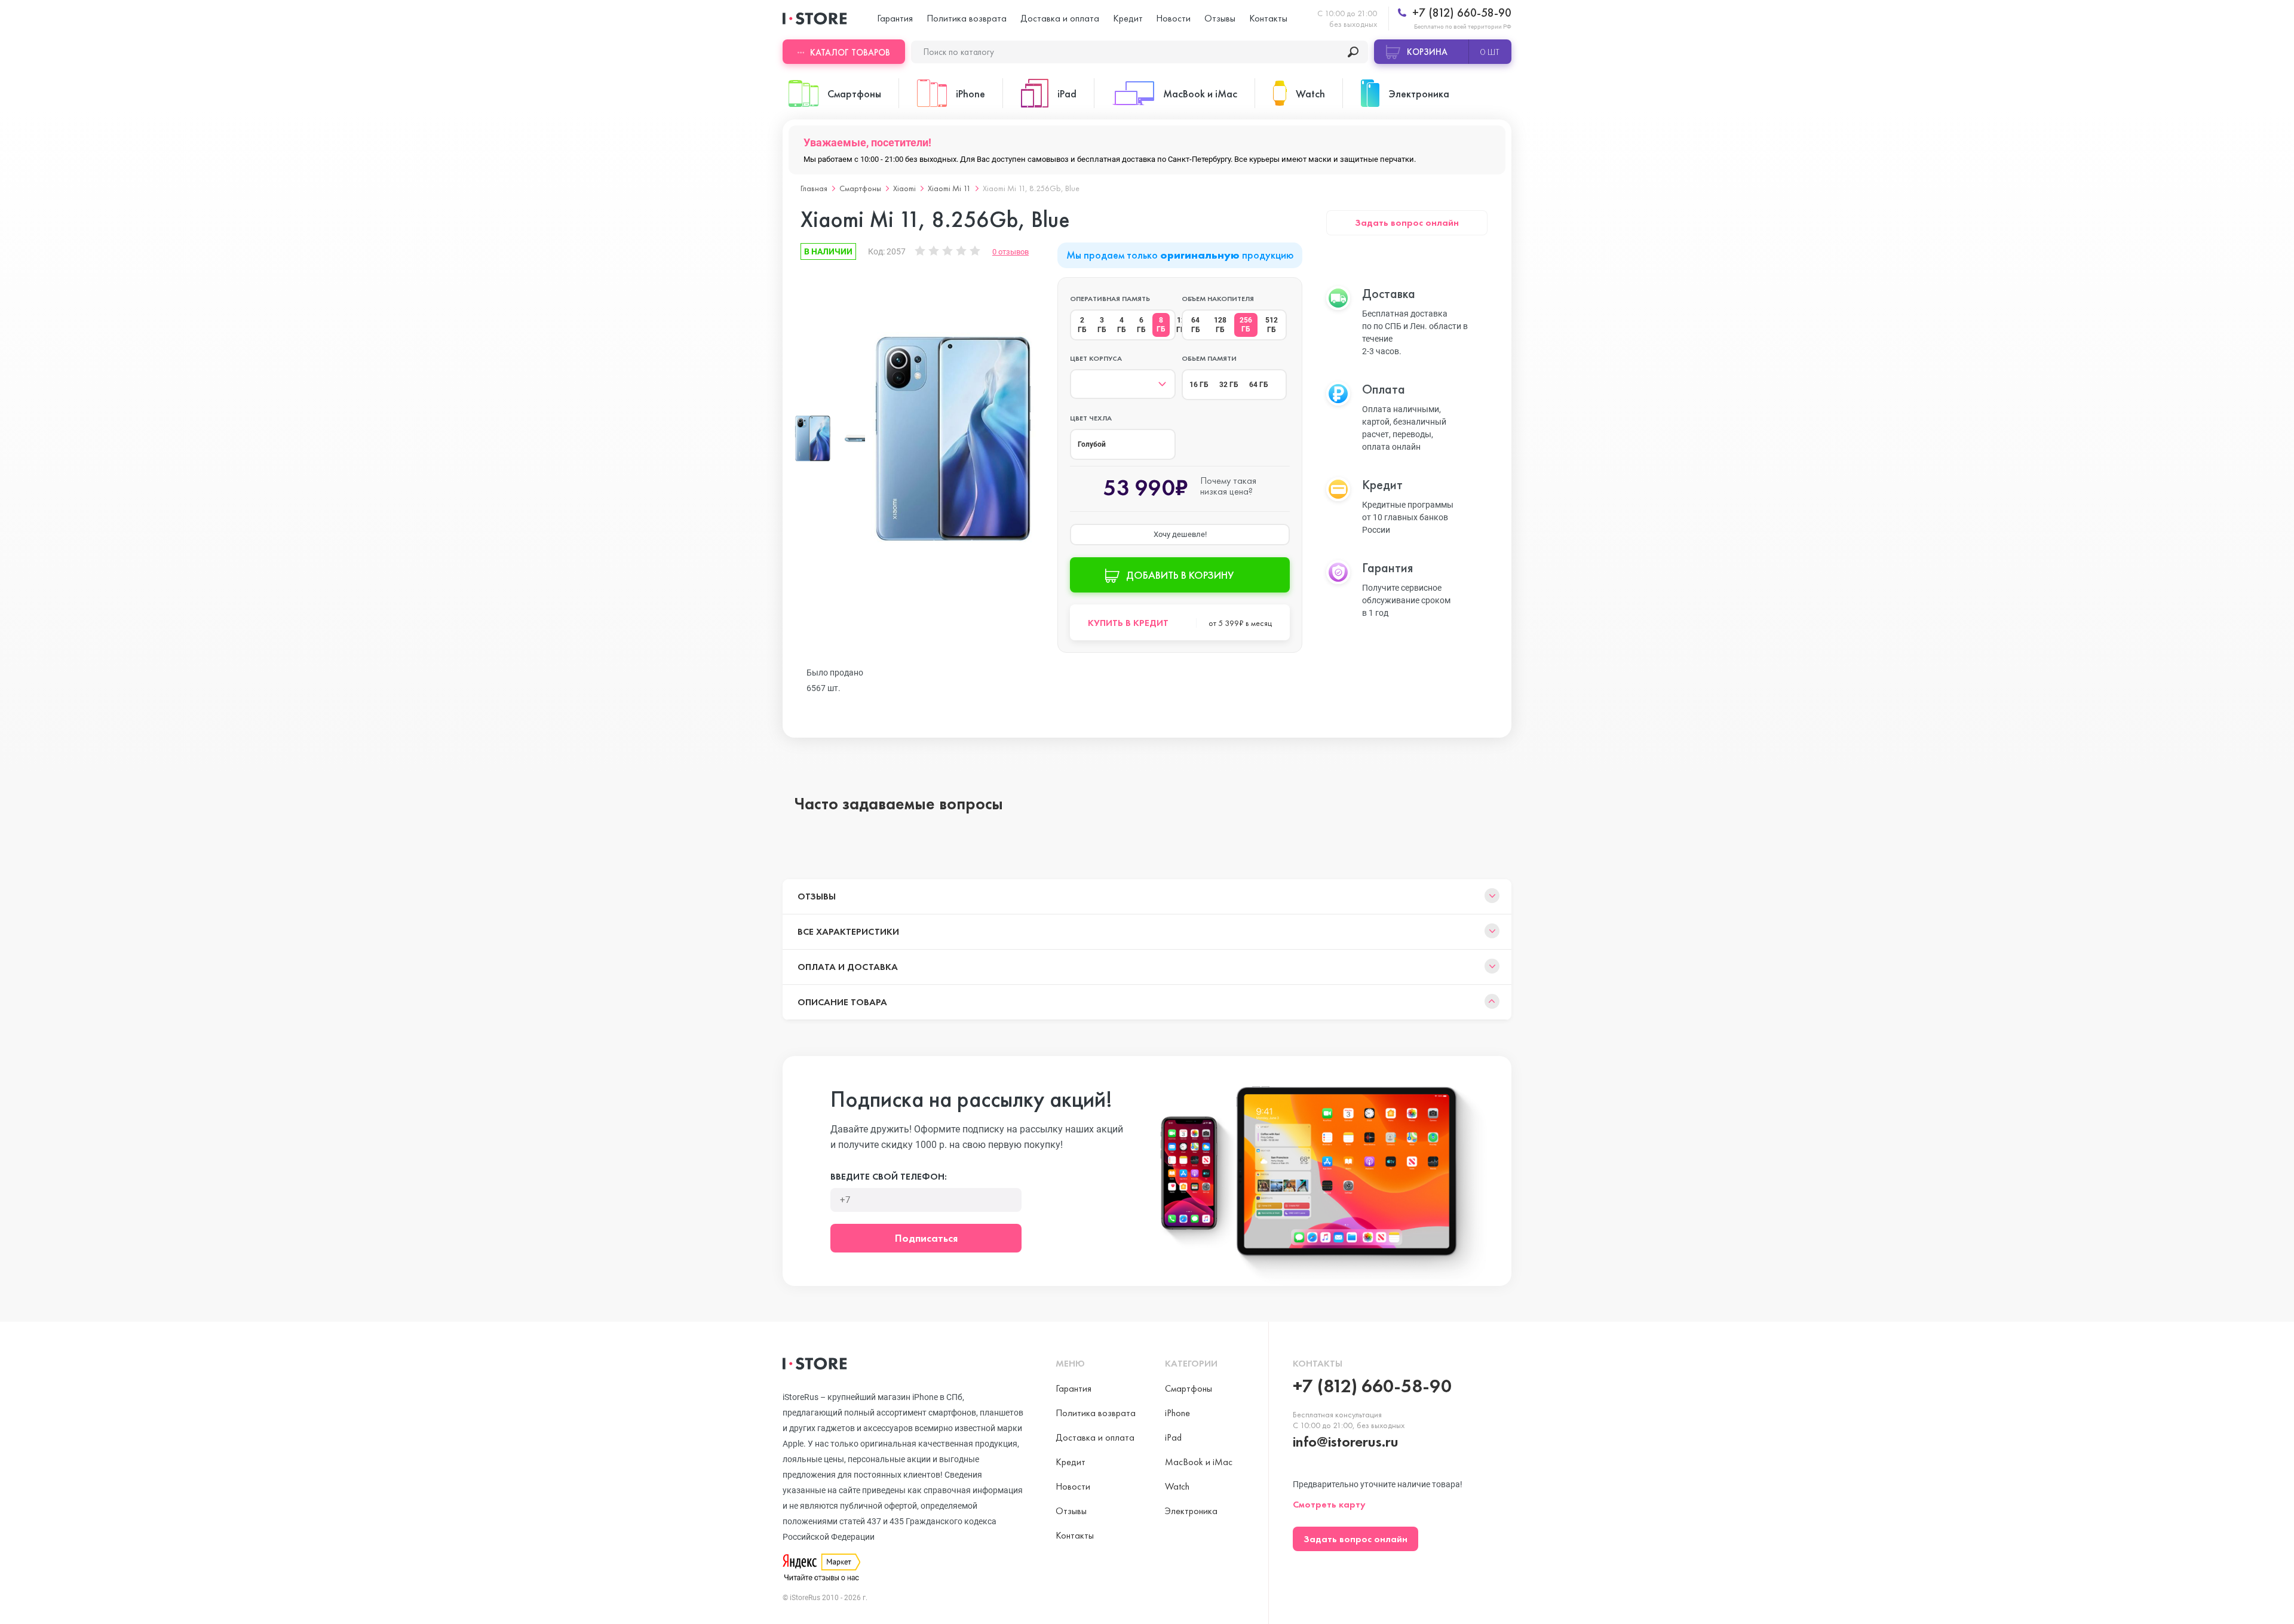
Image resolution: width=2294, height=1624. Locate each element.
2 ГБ (1082, 325)
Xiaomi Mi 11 (949, 188)
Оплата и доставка (848, 967)
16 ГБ (1199, 385)
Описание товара (842, 1002)
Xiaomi (904, 188)
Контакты (1268, 18)
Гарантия (895, 18)
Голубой (1092, 444)
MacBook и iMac (1199, 1462)
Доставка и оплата (1060, 18)
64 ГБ (1196, 325)
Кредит (1128, 18)
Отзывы (1220, 18)
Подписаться (926, 1238)
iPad (1173, 1437)
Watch (1177, 1486)
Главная (814, 188)
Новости (1173, 18)
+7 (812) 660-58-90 (1460, 13)
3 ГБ (1102, 325)
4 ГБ (1122, 325)
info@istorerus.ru (1346, 1442)
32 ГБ (1229, 385)
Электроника (1191, 1511)
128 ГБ (1220, 325)
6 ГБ (1141, 325)
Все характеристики (848, 931)
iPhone (1177, 1413)
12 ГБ (1181, 325)
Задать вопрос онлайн (1407, 222)
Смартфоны (860, 188)
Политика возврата (967, 18)
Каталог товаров (850, 53)
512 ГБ (1272, 325)
